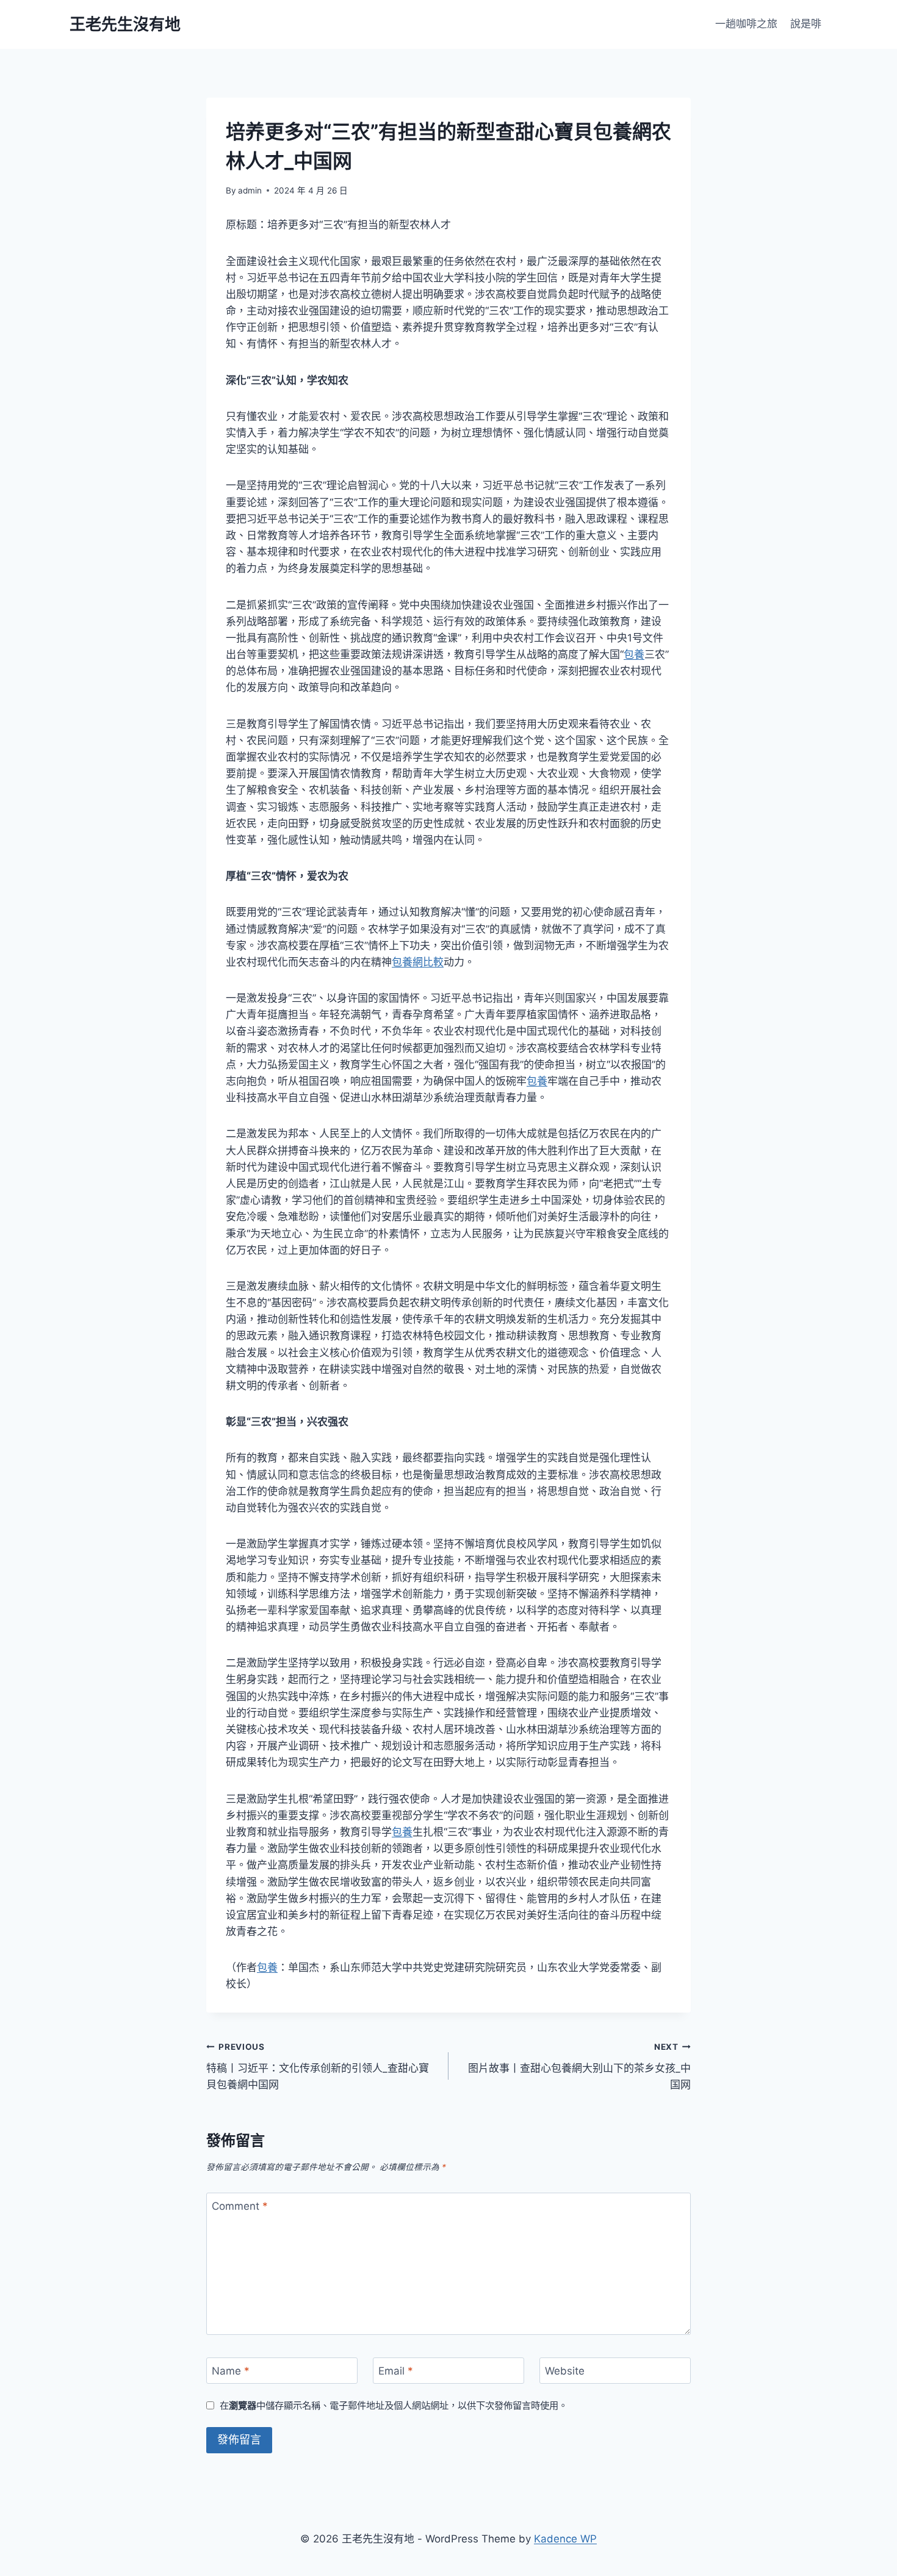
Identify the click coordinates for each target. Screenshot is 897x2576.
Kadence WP (565, 2539)
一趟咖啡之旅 (746, 24)
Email (396, 2371)
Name (231, 2371)
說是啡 (806, 24)
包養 (634, 654)
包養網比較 (418, 962)
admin (250, 190)
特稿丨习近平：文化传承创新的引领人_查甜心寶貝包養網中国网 (318, 2066)
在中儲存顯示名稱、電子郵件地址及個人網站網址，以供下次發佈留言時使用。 (394, 2405)
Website (565, 2371)
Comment (240, 2206)
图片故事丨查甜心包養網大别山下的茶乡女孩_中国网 (579, 2066)
